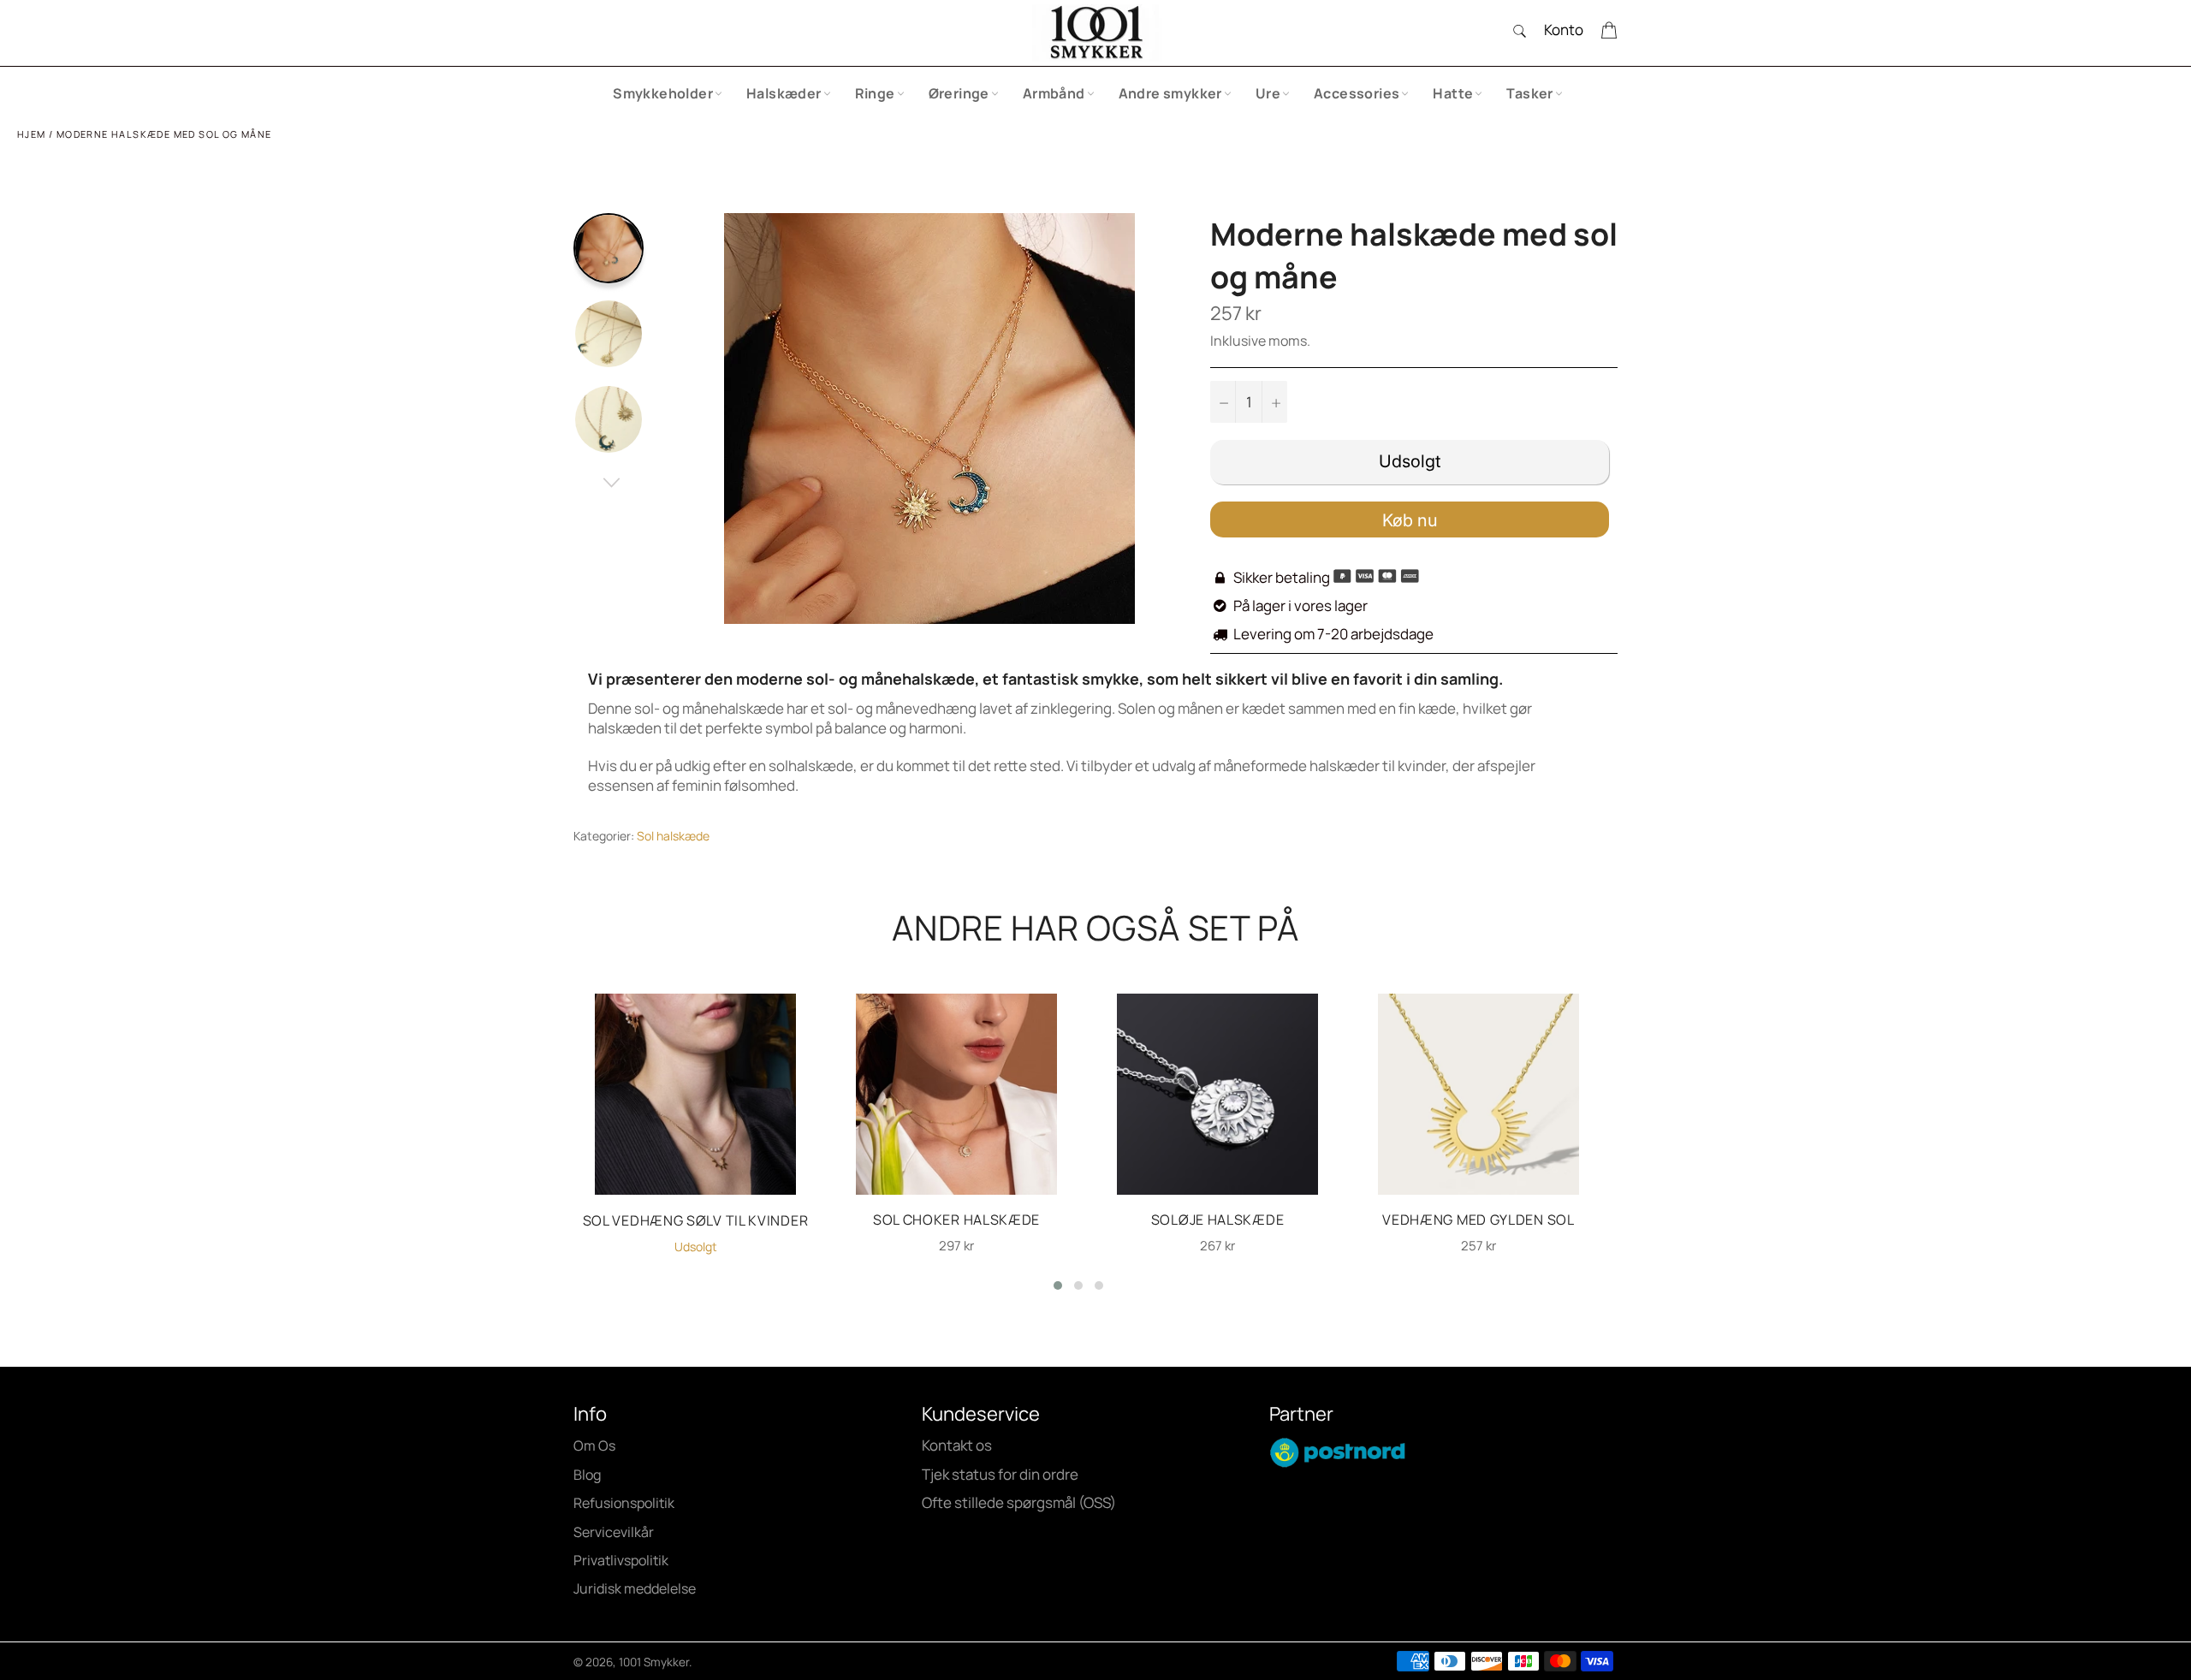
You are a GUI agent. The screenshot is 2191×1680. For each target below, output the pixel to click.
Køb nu (1410, 520)
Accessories (1357, 93)
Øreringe (959, 93)
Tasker (1529, 93)
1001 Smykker (654, 1662)
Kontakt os (957, 1445)
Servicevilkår (614, 1532)
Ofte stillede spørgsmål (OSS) (1019, 1502)
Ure (1268, 93)
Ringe (875, 93)
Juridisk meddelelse (635, 1588)
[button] (1058, 1285)
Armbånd (1054, 93)
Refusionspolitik (624, 1503)
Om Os (594, 1446)
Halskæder (784, 93)
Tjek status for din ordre (1000, 1474)
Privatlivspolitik (621, 1560)
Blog (587, 1475)
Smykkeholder (663, 93)
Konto (1564, 30)
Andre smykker (1170, 93)
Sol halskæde (673, 836)
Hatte (1453, 93)
